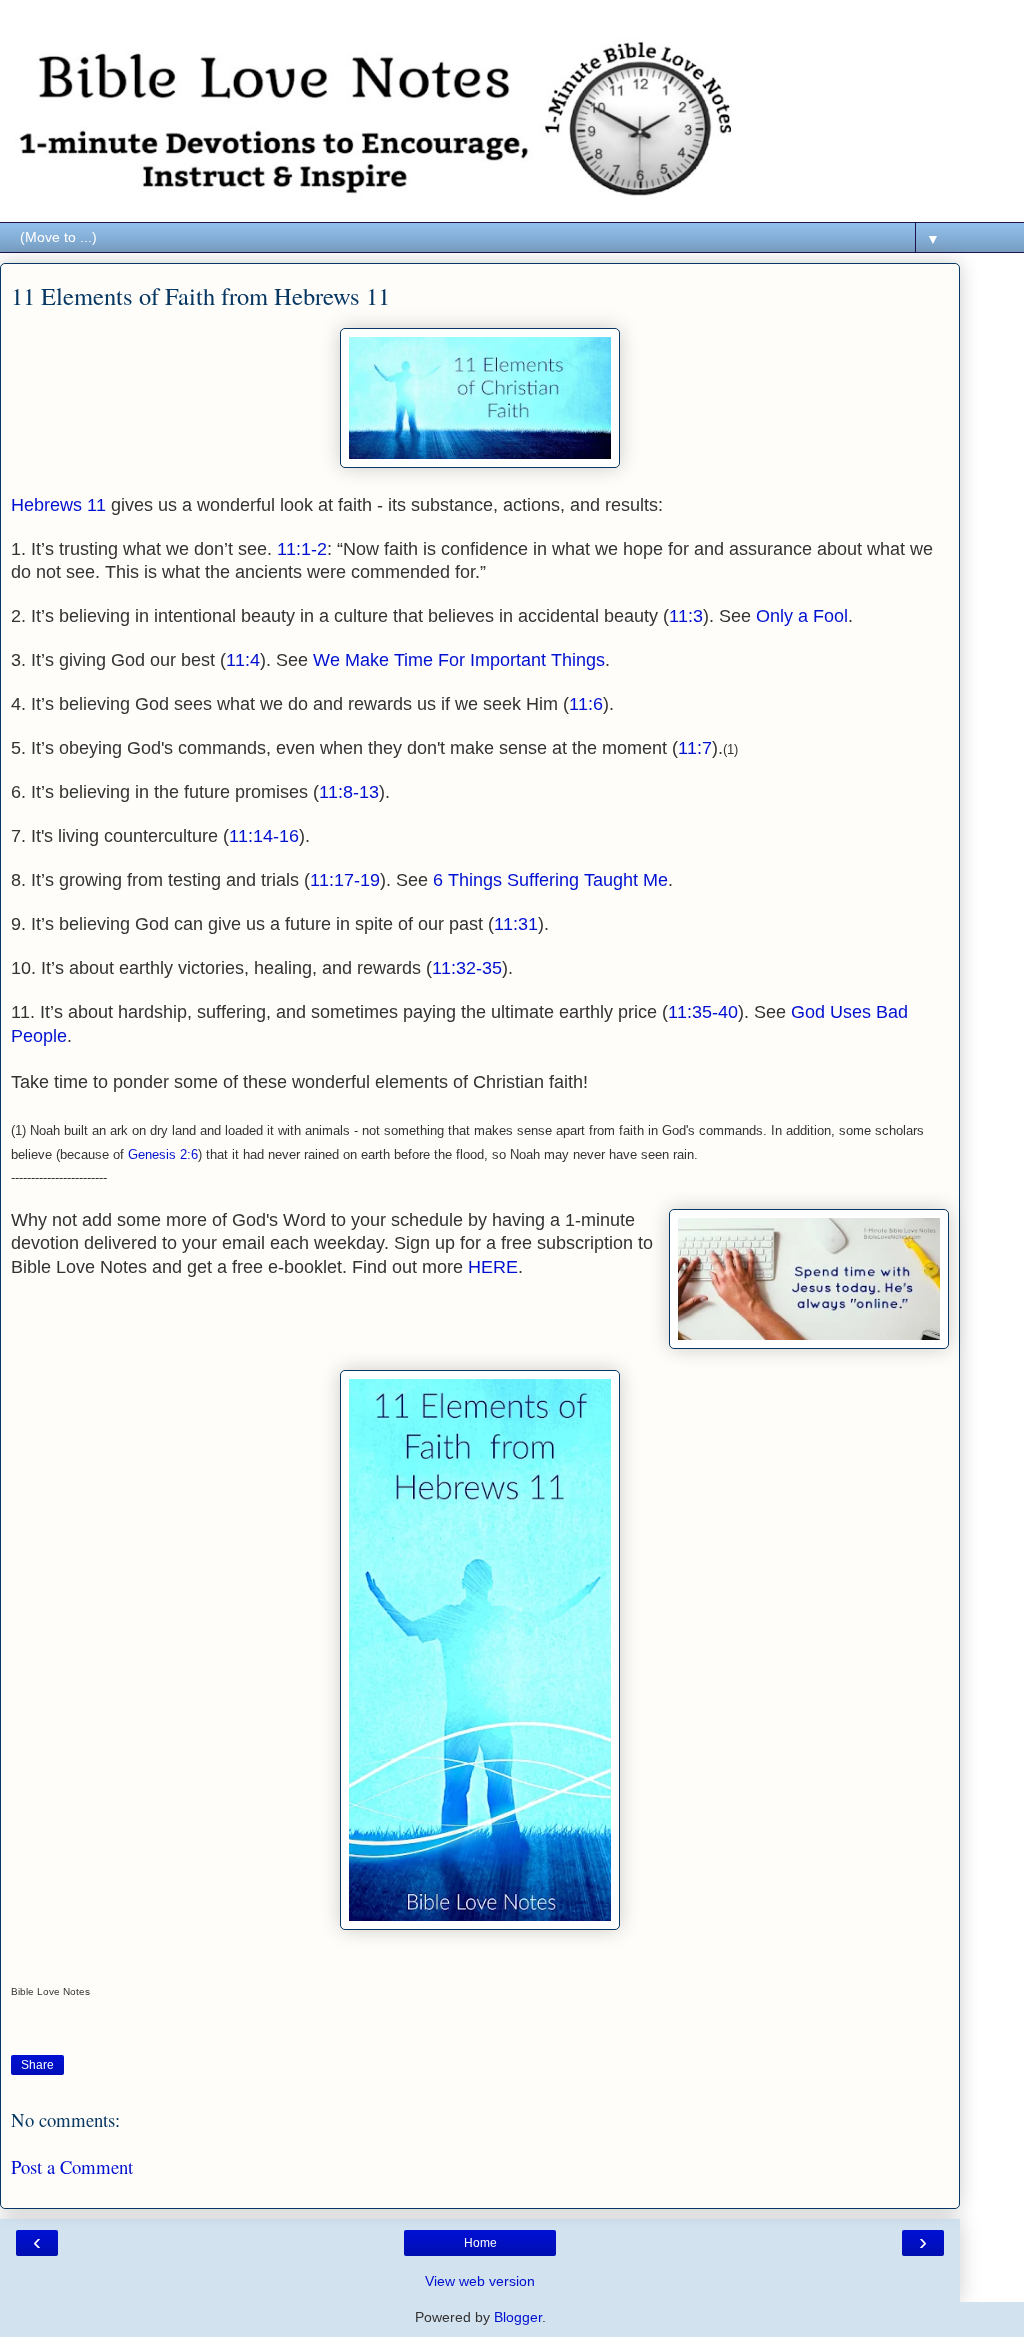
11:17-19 (345, 880)
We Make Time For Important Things (459, 660)
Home (480, 2243)
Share (37, 2065)
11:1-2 (302, 549)
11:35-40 (703, 1012)
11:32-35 (467, 968)
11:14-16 (264, 836)
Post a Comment (72, 2166)
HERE (493, 1267)
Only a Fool (802, 616)
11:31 (516, 924)
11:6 (586, 704)
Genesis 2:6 (163, 1154)
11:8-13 (349, 792)
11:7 (695, 748)
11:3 (686, 616)
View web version (480, 2281)
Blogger (518, 2317)
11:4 (243, 660)
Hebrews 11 (58, 505)
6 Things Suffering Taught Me (550, 880)
